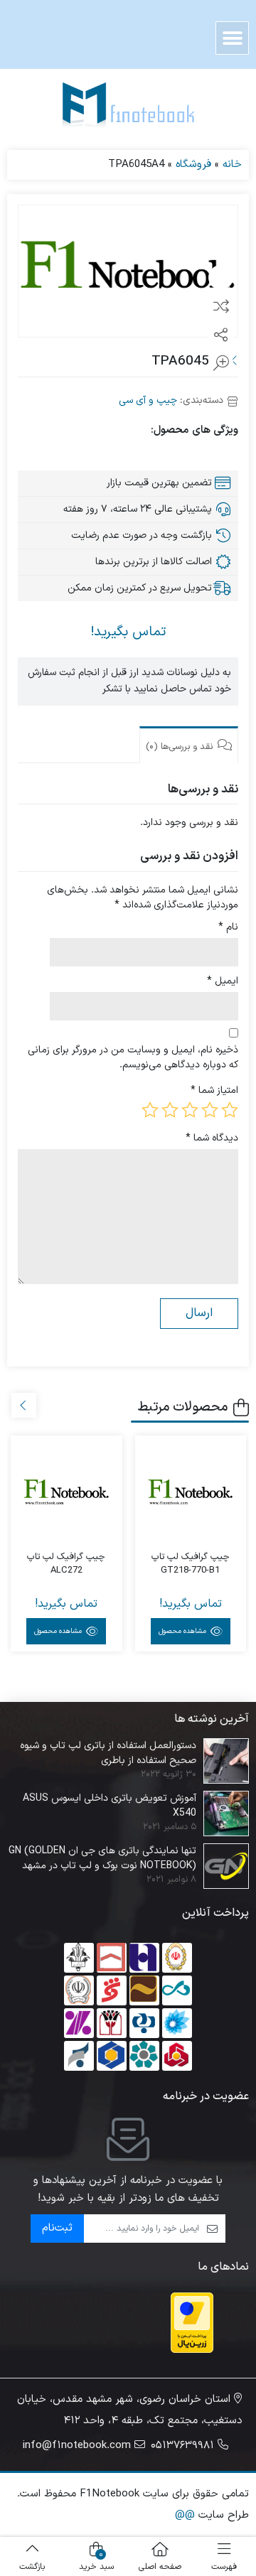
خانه (232, 165)
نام (228, 927)
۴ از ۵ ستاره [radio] (170, 1110)
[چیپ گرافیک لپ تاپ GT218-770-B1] (191, 1491)
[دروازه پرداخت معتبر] (192, 2323)
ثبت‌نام (57, 2228)
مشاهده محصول (183, 1631)
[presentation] (24, 1405)
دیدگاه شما (212, 1138)
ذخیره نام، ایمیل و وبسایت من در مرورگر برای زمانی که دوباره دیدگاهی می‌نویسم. (133, 1057)
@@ (185, 2515)
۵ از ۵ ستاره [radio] (150, 1110)
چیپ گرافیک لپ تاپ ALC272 (66, 1564)
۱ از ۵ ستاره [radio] (230, 1110)
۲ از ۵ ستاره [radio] (210, 1110)
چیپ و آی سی (148, 400)
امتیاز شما (214, 1090)
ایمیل (223, 981)
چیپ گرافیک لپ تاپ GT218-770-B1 (191, 1564)
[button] (232, 38)
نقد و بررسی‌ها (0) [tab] (181, 747)
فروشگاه (193, 165)
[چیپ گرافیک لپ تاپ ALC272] (66, 1491)
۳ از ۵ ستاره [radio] (190, 1110)
